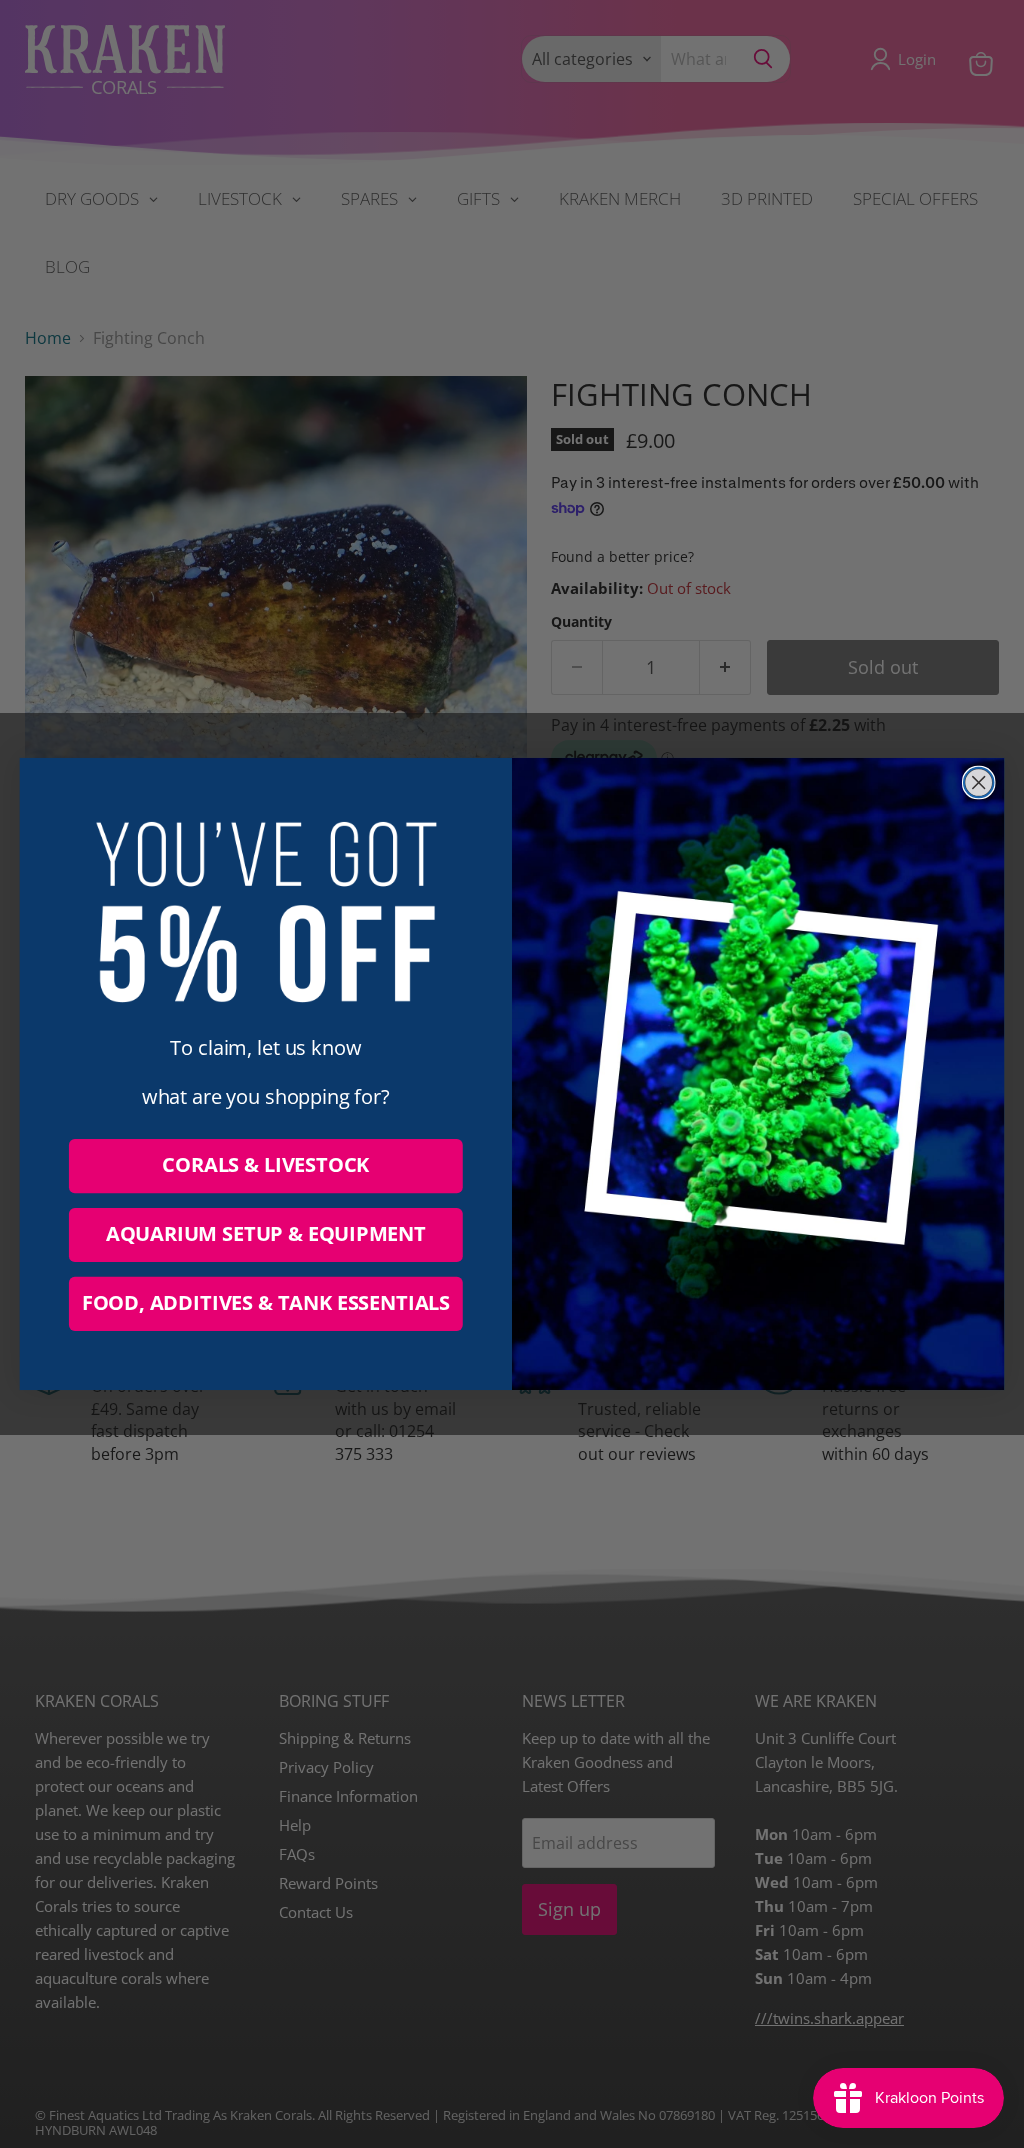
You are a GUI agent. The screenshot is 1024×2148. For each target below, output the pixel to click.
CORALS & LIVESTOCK (265, 1165)
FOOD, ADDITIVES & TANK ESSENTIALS (266, 1303)
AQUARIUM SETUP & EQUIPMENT (266, 1234)
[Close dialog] (979, 783)
